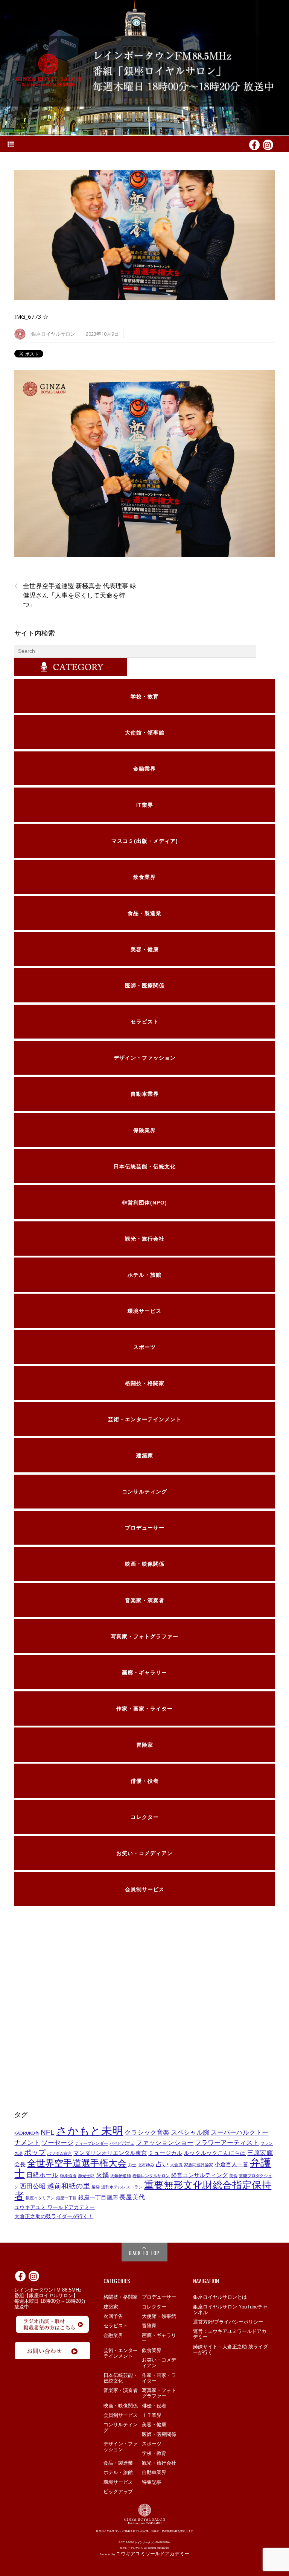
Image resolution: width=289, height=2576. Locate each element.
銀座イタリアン (40, 2198)
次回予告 (113, 2316)
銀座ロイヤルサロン (53, 334)
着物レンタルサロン (151, 2176)
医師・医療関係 (159, 2434)
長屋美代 (132, 2197)
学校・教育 (154, 2453)
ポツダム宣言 (59, 2153)
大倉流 (176, 2165)
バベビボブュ (122, 2143)
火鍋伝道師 (121, 2176)
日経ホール (42, 2175)
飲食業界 (152, 2350)
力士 (132, 2165)
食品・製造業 (118, 2463)
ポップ (35, 2152)
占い (162, 2164)
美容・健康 (154, 2425)
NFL (48, 2132)
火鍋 (102, 2175)
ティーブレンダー (91, 2143)
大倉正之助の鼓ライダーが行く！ (54, 2216)
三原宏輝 (260, 2153)
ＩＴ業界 (152, 2415)
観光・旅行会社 (159, 2463)
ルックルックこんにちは (215, 2153)
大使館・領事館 (159, 2316)
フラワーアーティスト (227, 2143)
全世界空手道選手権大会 (77, 2163)
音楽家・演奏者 (121, 2390)
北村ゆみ (146, 2165)
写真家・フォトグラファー (159, 2393)
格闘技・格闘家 (121, 2297)
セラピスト (116, 2326)
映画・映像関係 (121, 2406)
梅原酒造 (68, 2176)
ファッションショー (165, 2143)
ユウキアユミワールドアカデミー (153, 2554)
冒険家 (149, 2326)
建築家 (111, 2307)
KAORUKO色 (27, 2133)
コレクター (154, 2307)
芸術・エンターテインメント (121, 2353)
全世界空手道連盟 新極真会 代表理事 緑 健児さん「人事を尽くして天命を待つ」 (75, 595)
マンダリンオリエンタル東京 (110, 2153)
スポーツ (152, 2444)
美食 (233, 2176)
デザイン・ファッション (121, 2447)
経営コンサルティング (199, 2175)
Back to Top (144, 2253)
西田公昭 (33, 2186)
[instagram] (268, 144)
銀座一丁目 (66, 2198)
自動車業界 (154, 2472)
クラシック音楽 (147, 2132)
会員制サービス (121, 2415)
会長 (20, 2164)
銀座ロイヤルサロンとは (220, 2297)
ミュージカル (165, 2153)
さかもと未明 (90, 2131)
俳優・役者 (154, 2406)
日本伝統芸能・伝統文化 (121, 2378)
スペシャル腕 (190, 2132)
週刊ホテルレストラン (122, 2187)
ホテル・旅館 (118, 2472)
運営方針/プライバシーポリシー (228, 2322)
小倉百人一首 (231, 2164)
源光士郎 (86, 2176)
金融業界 (113, 2335)
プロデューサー (159, 2297)
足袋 (96, 2187)
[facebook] (254, 144)
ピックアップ (118, 2492)
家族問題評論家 (198, 2165)
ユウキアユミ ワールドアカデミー (55, 2207)
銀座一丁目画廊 (98, 2197)
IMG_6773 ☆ (31, 316)
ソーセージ (57, 2143)
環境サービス (118, 2482)
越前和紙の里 (68, 2186)
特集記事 (152, 2482)
